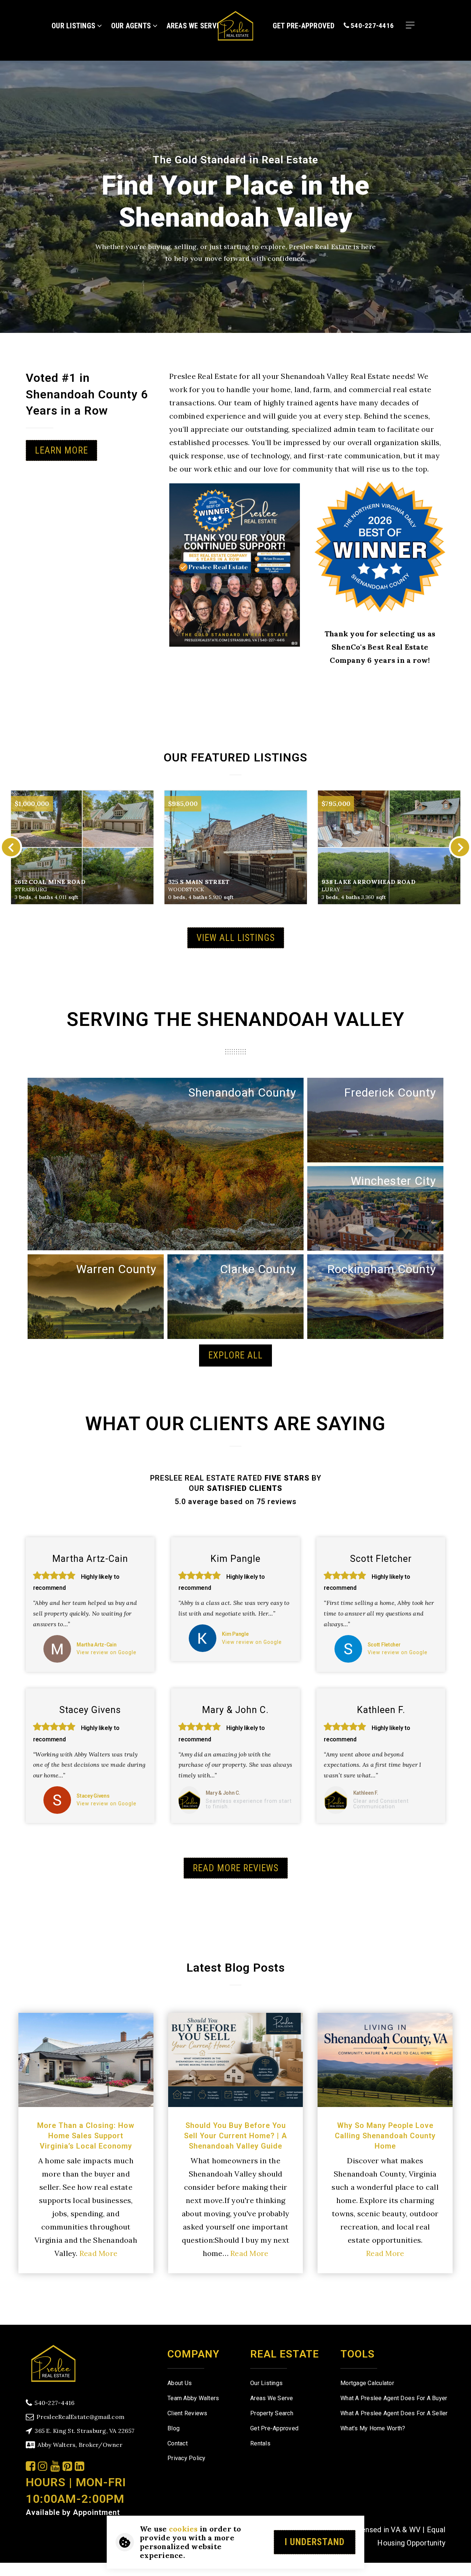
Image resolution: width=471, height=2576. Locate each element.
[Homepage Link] (235, 25)
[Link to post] (86, 2060)
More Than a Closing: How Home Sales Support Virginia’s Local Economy (86, 2136)
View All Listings (236, 938)
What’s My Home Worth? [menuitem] (373, 2428)
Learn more (61, 450)
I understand (315, 2542)
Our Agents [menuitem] (132, 26)
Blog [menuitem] (173, 2428)
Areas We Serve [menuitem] (272, 2398)
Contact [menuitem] (178, 2443)
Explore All (235, 1355)
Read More (98, 2253)
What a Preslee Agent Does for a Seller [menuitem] (394, 2413)
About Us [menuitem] (180, 2383)
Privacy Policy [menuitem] (187, 2458)
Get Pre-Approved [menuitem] (304, 26)
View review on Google (107, 1652)
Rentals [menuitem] (260, 2443)
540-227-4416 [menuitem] (371, 26)
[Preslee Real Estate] (53, 2362)
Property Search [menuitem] (272, 2413)
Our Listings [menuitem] (74, 26)
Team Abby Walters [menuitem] (193, 2398)
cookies (183, 2529)
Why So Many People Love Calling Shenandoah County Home (385, 2136)
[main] (235, 1162)
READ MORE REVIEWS (236, 1868)
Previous (11, 847)
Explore (290, 1113)
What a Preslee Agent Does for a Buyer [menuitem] (394, 2398)
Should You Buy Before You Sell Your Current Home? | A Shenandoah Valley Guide (235, 2136)
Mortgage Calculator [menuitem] (367, 2383)
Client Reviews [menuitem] (187, 2413)
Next (460, 847)
